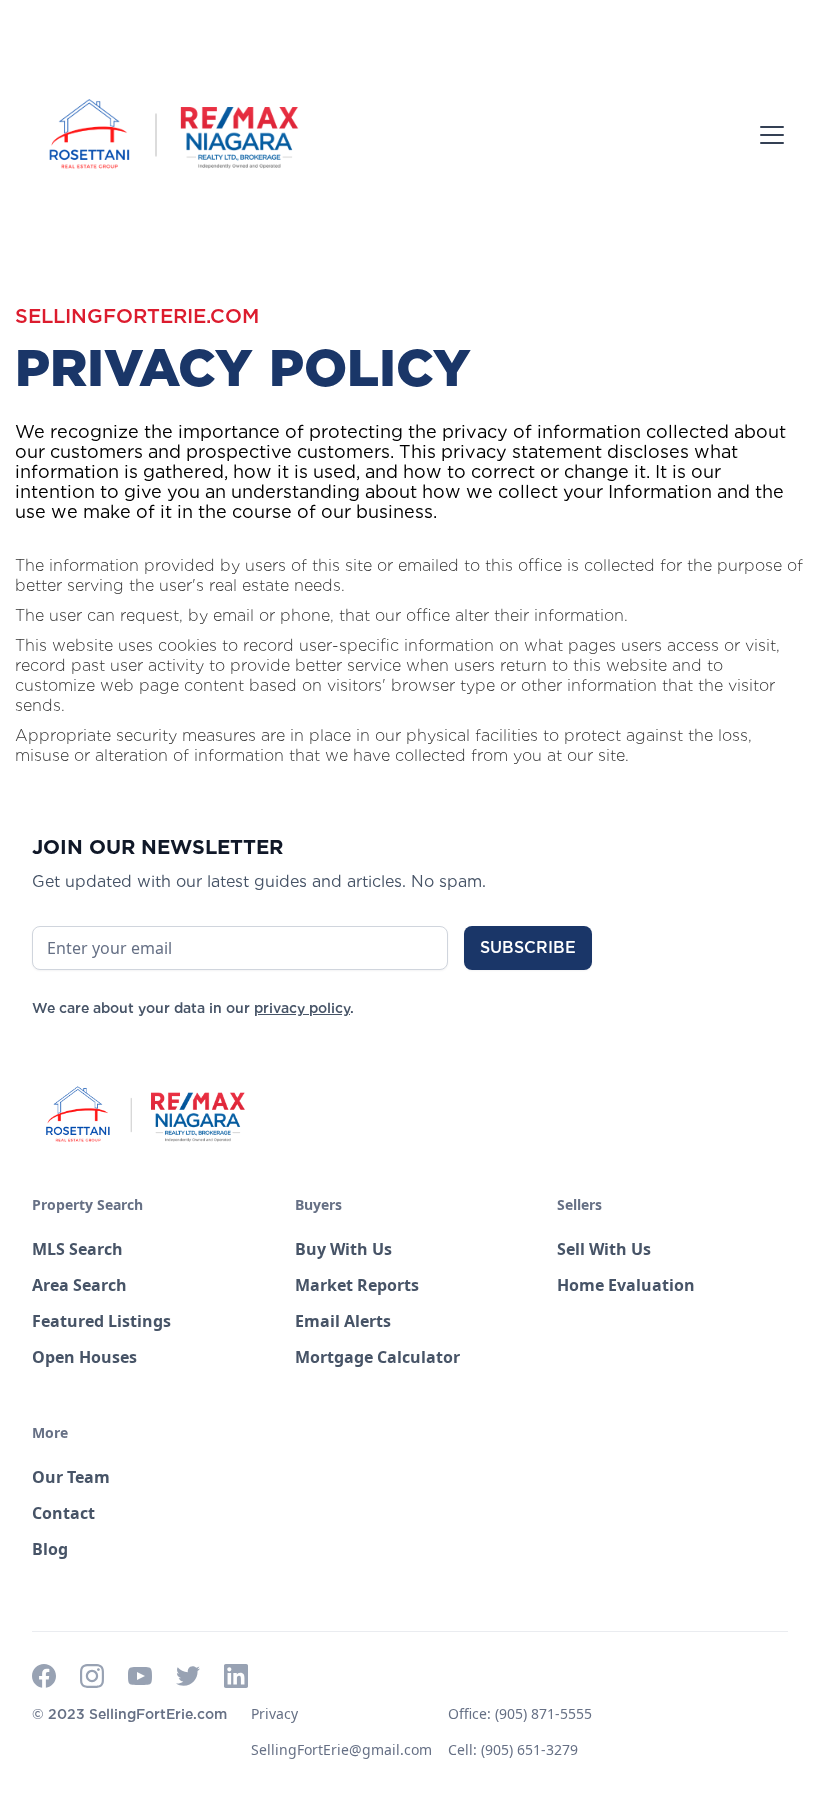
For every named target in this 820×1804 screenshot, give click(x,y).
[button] (768, 135)
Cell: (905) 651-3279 (513, 1749)
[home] (172, 135)
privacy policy (302, 1008)
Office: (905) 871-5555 (520, 1713)
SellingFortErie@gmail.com (341, 1749)
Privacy (274, 1713)
